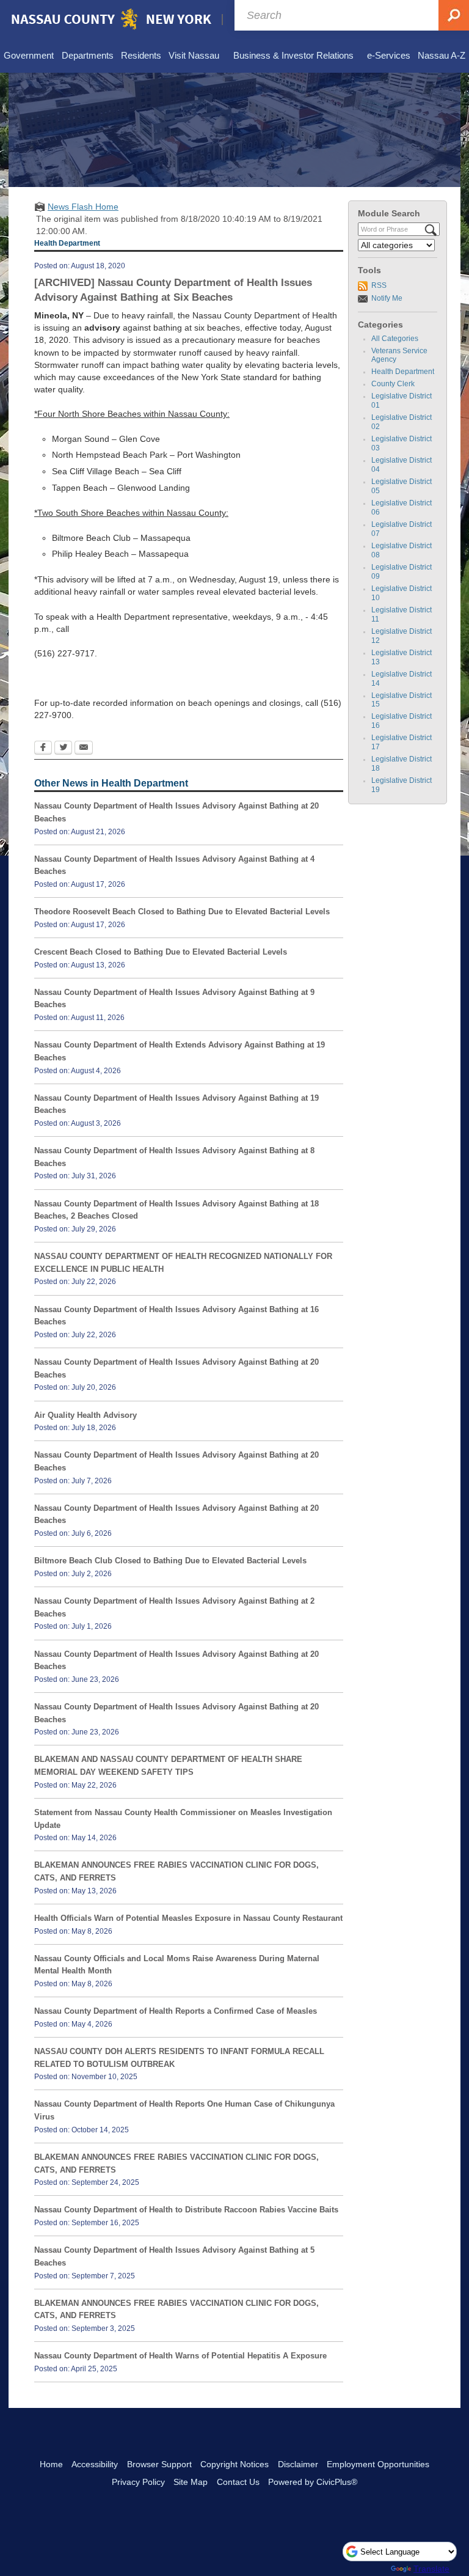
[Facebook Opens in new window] (43, 749)
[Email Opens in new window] (84, 749)
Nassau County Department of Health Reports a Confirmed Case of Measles (176, 2011)
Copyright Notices (234, 2464)
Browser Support (159, 2464)
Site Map (191, 2482)
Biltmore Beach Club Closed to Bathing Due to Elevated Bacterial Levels (170, 1561)
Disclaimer (298, 2464)
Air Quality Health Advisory (85, 1415)
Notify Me (387, 298)
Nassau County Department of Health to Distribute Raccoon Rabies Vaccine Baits (186, 2210)
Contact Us (238, 2482)
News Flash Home (83, 207)
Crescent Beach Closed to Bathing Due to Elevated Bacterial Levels (161, 952)
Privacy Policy (138, 2482)
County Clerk (393, 384)
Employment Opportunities (378, 2464)
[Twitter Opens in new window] (63, 749)
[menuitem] (29, 56)
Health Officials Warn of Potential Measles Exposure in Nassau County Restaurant (188, 1918)
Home (51, 2464)
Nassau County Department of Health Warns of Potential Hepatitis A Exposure (180, 2356)
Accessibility (95, 2464)
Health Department (403, 372)
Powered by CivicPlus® (313, 2482)
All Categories (395, 339)
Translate (431, 2569)
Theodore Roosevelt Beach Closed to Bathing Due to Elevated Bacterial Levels (182, 912)
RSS (379, 285)
